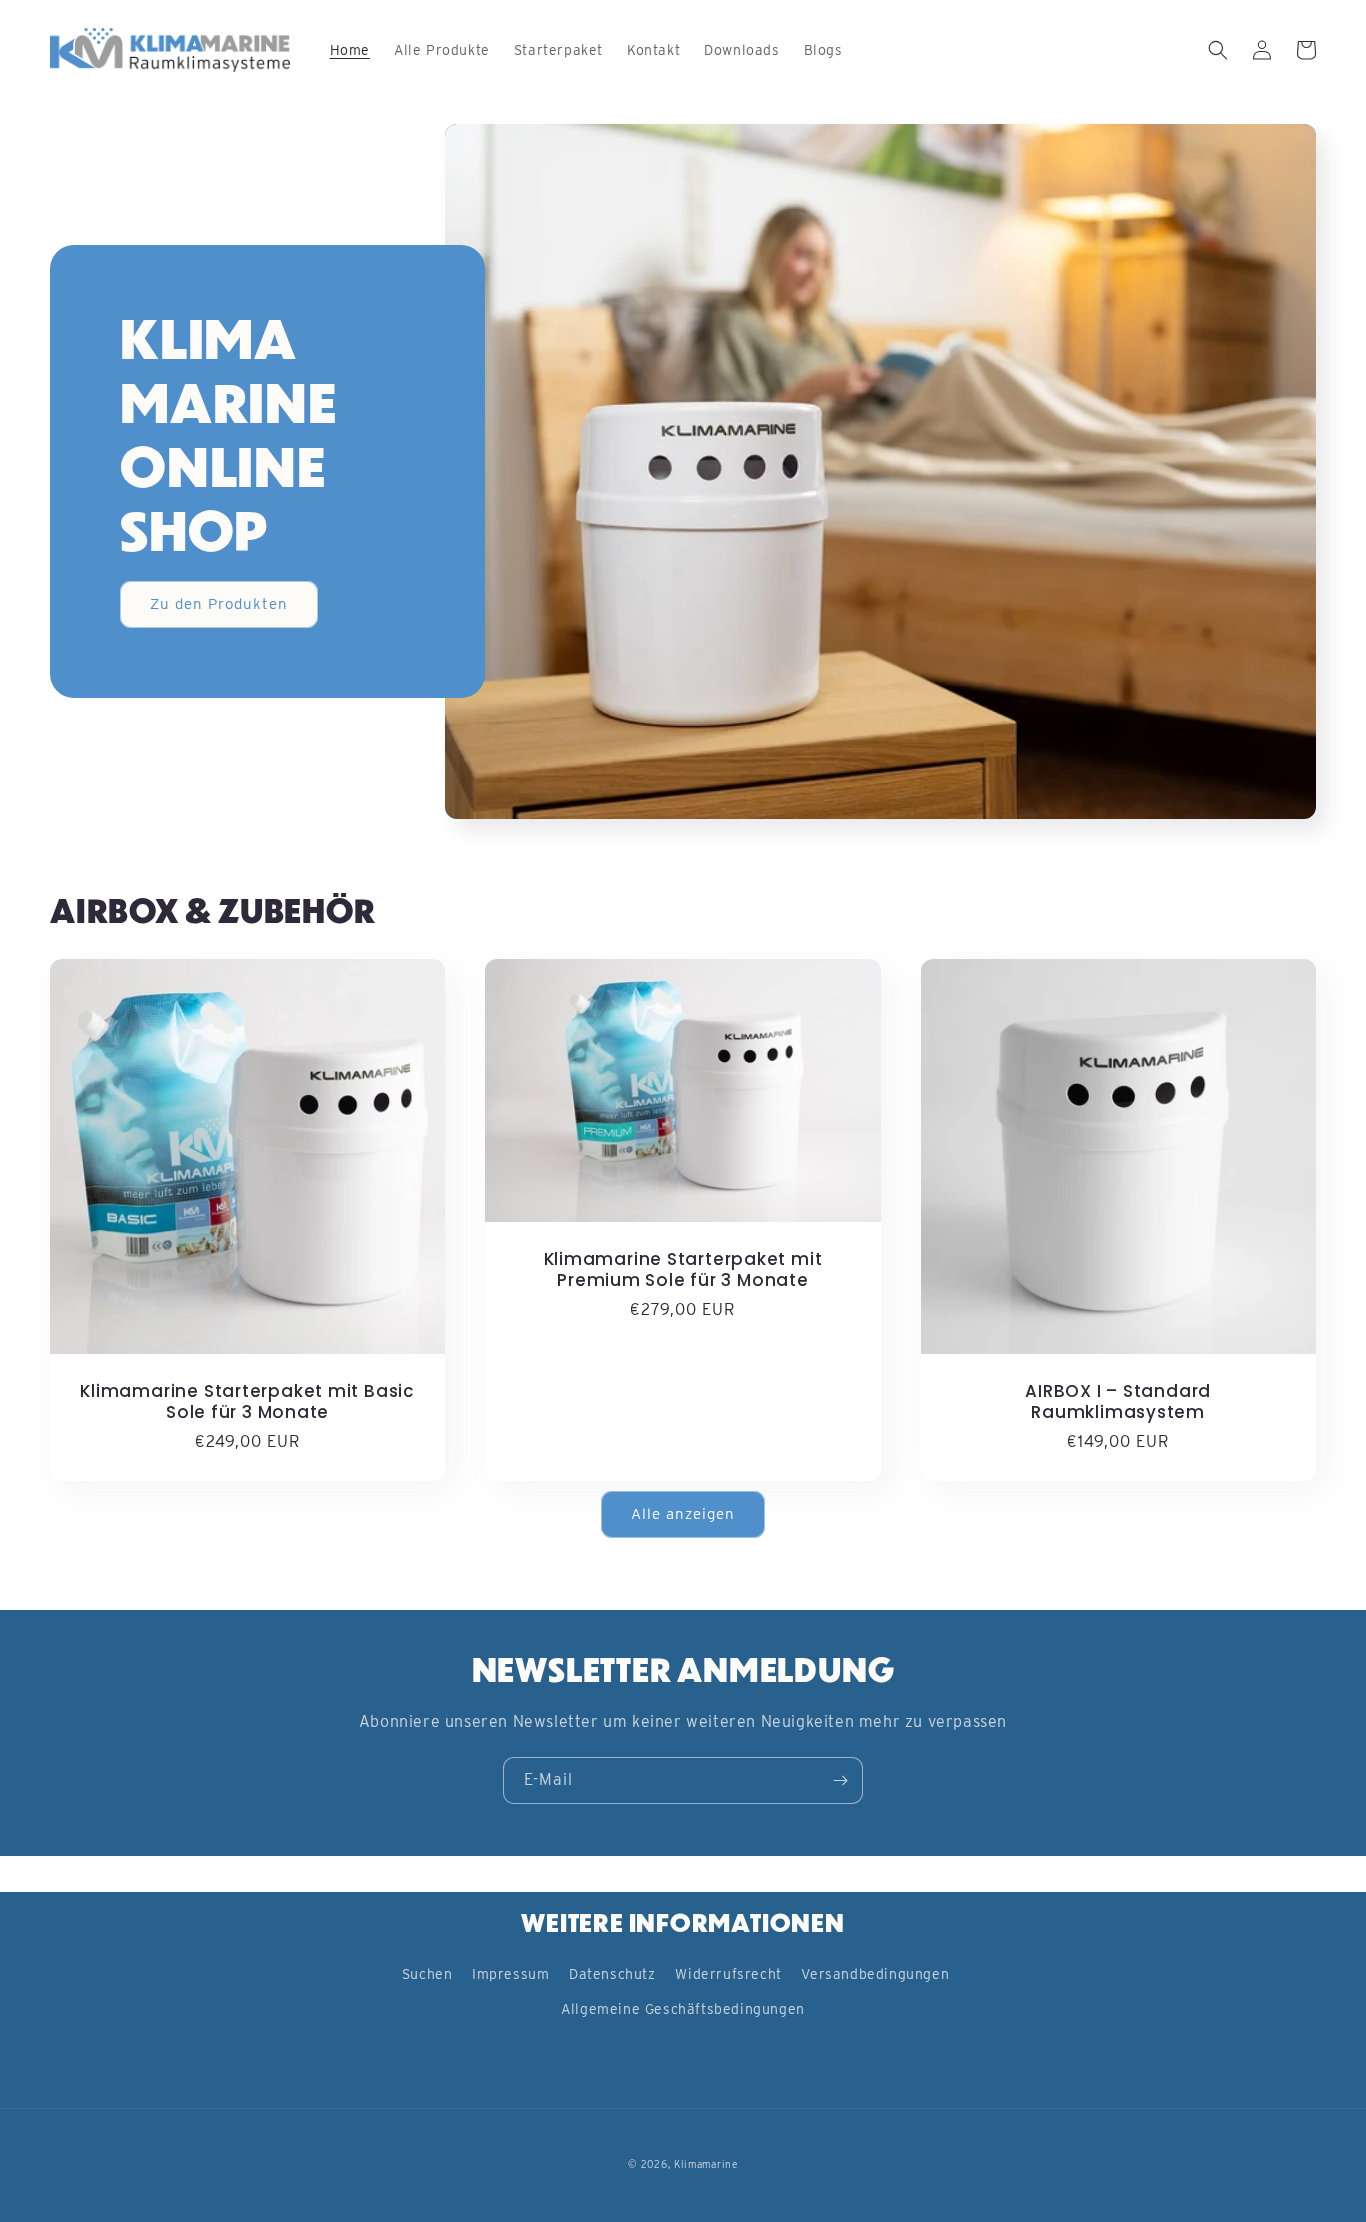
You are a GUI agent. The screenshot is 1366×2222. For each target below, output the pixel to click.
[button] (1218, 50)
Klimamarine (706, 2164)
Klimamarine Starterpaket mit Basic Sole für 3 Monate (247, 1402)
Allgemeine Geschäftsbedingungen (683, 2009)
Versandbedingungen (875, 1974)
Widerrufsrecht (728, 1974)
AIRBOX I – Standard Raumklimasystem (1118, 1402)
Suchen (427, 1974)
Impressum (510, 1974)
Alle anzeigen (683, 1514)
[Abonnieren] (840, 1780)
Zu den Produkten (219, 604)
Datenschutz (612, 1974)
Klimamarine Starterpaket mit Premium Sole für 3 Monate (683, 1270)
